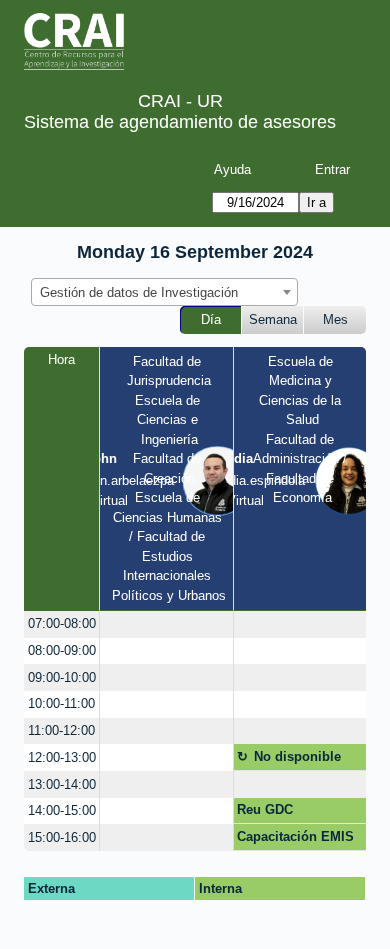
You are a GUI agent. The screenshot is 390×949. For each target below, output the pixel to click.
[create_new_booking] (166, 624)
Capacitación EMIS (295, 836)
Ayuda (232, 169)
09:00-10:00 (62, 677)
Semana (273, 319)
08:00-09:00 (62, 650)
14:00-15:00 (62, 810)
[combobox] (164, 292)
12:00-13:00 (62, 757)
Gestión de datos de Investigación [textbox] (139, 292)
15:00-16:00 (62, 837)
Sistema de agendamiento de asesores (180, 122)
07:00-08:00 (62, 623)
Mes (335, 319)
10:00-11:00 (61, 703)
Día (211, 319)
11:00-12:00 (61, 730)
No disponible (297, 756)
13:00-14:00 (62, 784)
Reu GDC (265, 809)
